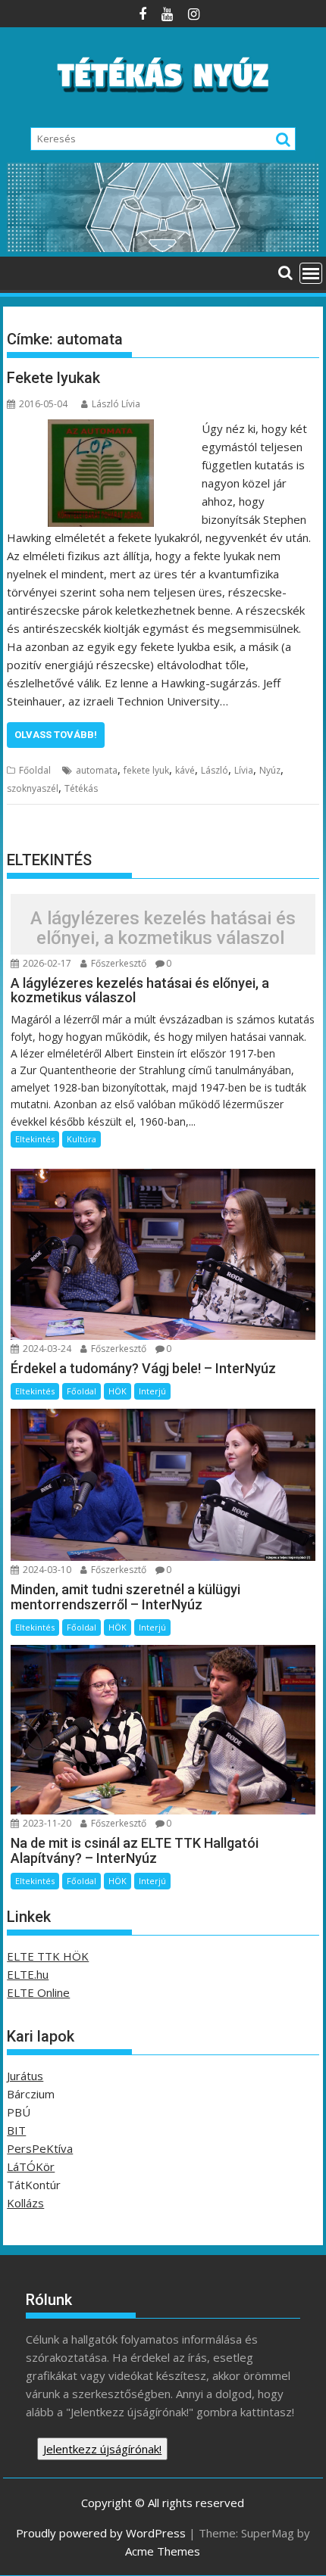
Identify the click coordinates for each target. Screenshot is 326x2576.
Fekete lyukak (53, 378)
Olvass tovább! (56, 735)
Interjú (152, 1391)
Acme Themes (163, 2551)
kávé (185, 770)
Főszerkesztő (118, 963)
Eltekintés (35, 1139)
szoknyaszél (33, 788)
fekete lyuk (146, 770)
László (215, 770)
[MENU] (311, 273)
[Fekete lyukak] (101, 428)
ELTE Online (38, 1992)
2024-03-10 (46, 1570)
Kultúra (81, 1139)
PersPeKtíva (40, 2148)
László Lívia (116, 404)
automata (97, 770)
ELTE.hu (28, 1974)
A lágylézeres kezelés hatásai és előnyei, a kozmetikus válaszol (163, 928)
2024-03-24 (46, 1349)
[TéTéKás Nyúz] (163, 248)
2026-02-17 (46, 963)
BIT (16, 2130)
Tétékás (81, 788)
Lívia (244, 770)
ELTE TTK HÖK (48, 1956)
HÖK (118, 1391)
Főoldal (35, 770)
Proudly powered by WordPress (101, 2533)
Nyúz (270, 770)
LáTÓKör (31, 2166)
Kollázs (25, 2203)
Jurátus (25, 2076)
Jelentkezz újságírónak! (102, 2449)
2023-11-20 (46, 1823)
